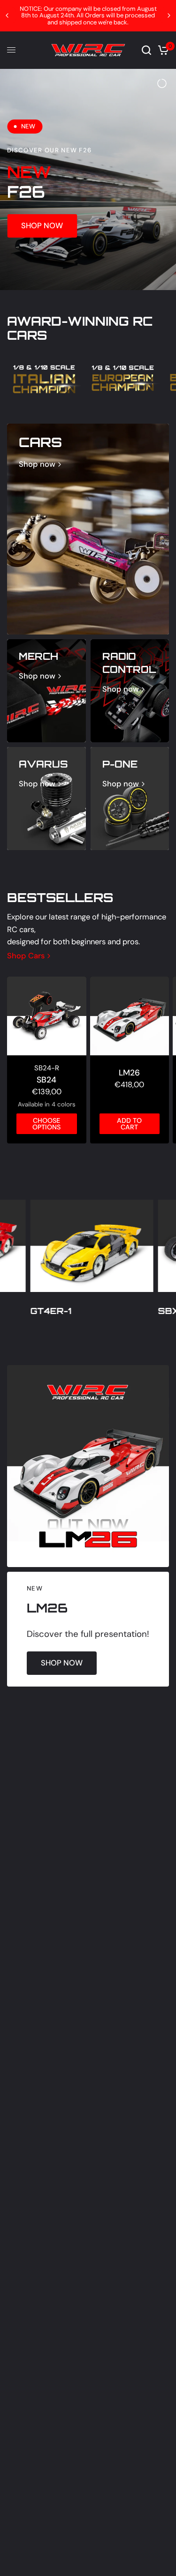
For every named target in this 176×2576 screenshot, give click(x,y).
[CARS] (88, 528)
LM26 (129, 1071)
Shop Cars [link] (26, 955)
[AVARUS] (46, 798)
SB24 (46, 1078)
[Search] (146, 50)
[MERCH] (46, 690)
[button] (62, 1662)
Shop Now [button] (42, 225)
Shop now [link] (37, 464)
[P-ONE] (130, 798)
